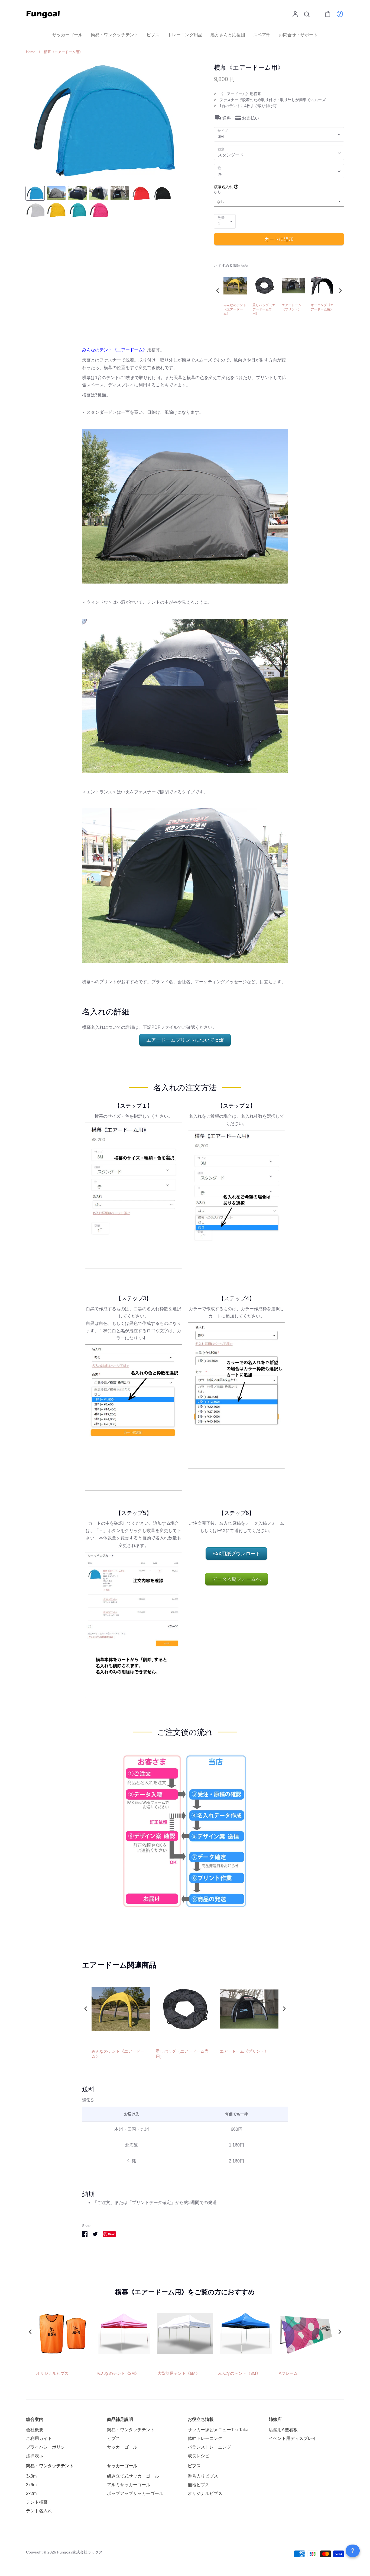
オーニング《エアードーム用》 (322, 307)
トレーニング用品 (185, 35)
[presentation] (218, 291)
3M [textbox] (221, 137)
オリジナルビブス (52, 2373)
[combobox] (279, 134)
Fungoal (64, 2552)
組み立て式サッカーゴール (133, 2476)
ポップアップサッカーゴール (135, 2493)
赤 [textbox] (220, 173)
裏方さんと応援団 (228, 35)
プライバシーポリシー (48, 2447)
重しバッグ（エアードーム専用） (264, 309)
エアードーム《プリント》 (291, 307)
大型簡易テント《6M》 (178, 2373)
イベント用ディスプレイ (293, 2438)
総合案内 (35, 2419)
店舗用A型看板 (283, 2430)
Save (111, 2234)
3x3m (31, 2476)
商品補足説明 (120, 2419)
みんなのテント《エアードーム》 (235, 309)
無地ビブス (199, 2485)
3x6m (31, 2485)
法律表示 (35, 2456)
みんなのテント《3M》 (239, 2373)
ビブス (153, 35)
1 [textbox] (219, 224)
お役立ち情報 (201, 2419)
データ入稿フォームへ (236, 1579)
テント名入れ (39, 2511)
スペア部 (262, 35)
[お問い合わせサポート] (337, 14)
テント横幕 (37, 2502)
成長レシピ (199, 2456)
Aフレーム (288, 2373)
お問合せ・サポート (298, 35)
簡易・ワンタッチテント (115, 35)
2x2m (31, 2493)
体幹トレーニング (205, 2438)
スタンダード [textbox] (231, 155)
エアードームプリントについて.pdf (185, 1040)
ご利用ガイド (39, 2438)
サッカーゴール (67, 35)
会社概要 (35, 2430)
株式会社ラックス (87, 2552)
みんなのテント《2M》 (118, 2373)
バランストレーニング (209, 2447)
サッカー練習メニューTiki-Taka (218, 2430)
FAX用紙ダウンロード (236, 1554)
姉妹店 (275, 2419)
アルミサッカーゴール (129, 2485)
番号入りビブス (203, 2476)
